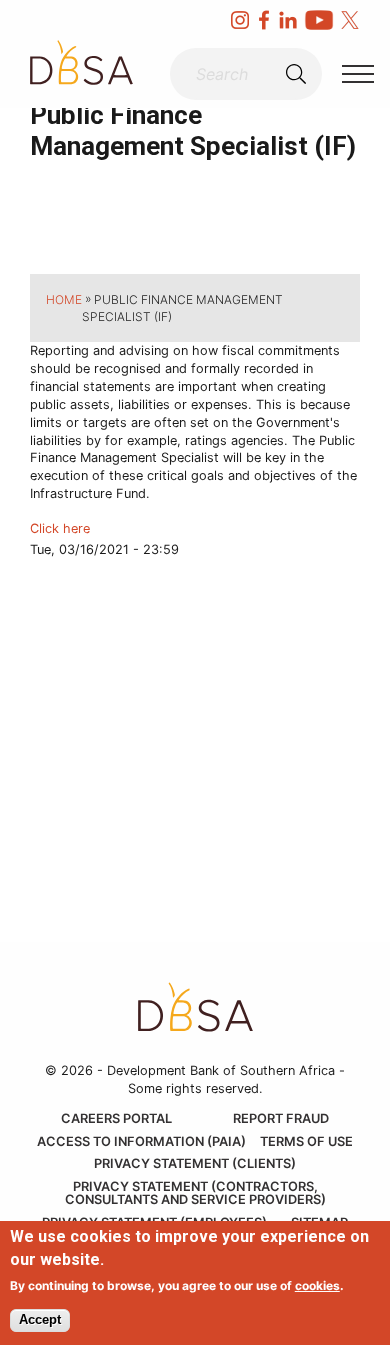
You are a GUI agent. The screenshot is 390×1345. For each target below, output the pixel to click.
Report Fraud (281, 1119)
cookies (317, 1285)
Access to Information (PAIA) (141, 1142)
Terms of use (306, 1142)
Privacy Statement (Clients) (195, 1164)
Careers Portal (116, 1119)
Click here (60, 528)
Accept (40, 1319)
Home (64, 299)
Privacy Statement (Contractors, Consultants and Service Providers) (195, 1194)
